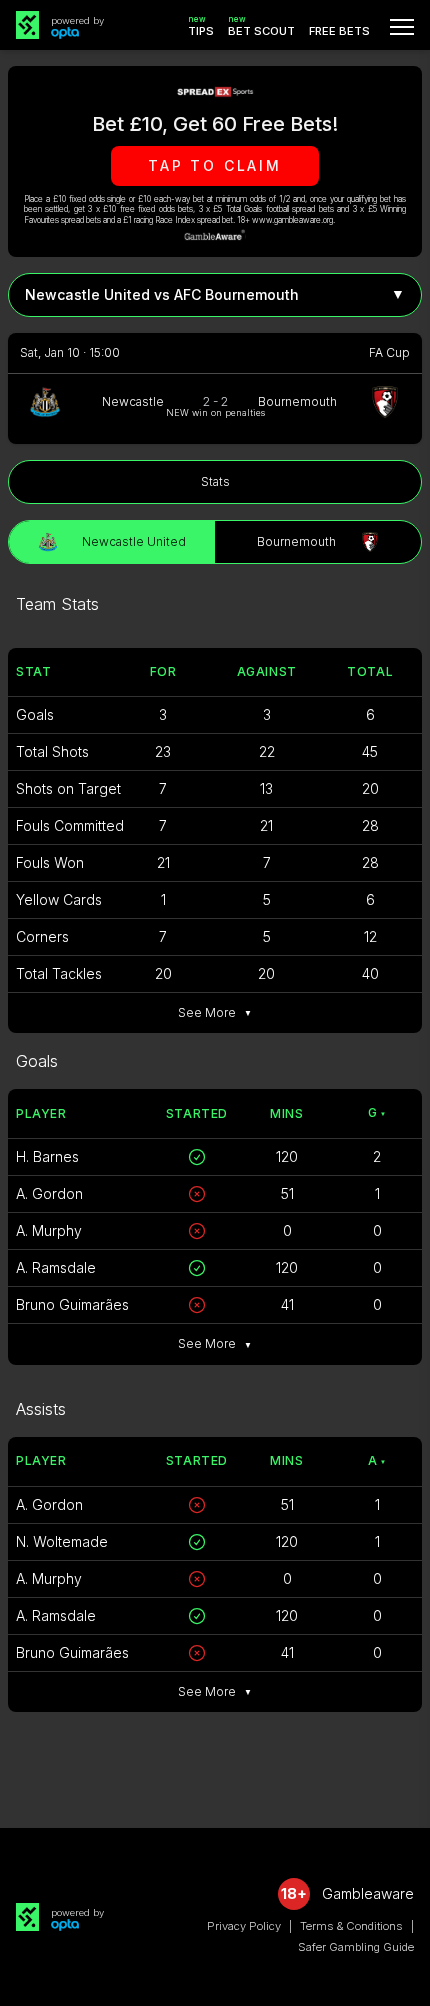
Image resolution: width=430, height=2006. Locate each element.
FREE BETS (339, 31)
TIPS (201, 26)
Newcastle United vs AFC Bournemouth (215, 294)
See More (215, 1012)
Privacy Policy (244, 1926)
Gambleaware (368, 1893)
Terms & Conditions (351, 1926)
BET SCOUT (261, 26)
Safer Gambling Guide (356, 1947)
